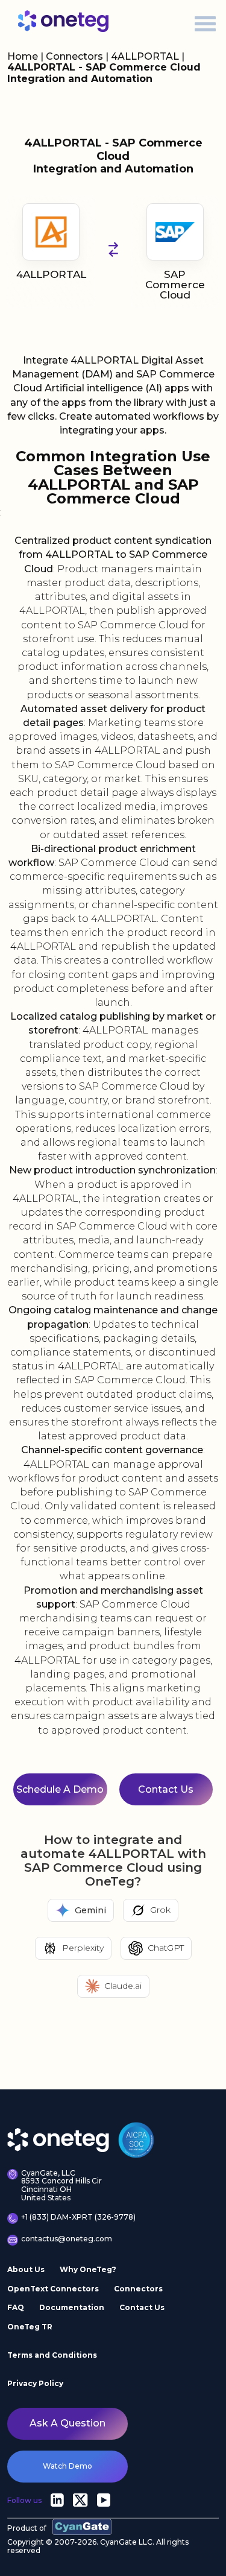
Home (23, 56)
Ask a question (67, 2423)
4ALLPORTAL (146, 56)
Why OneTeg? (88, 2269)
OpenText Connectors (53, 2289)
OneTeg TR (30, 2327)
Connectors (74, 56)
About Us (26, 2269)
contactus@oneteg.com (67, 2239)
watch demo (67, 2466)
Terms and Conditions (52, 2355)
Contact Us (142, 2307)
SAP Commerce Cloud (175, 285)
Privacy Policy (35, 2383)
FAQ (16, 2307)
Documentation (72, 2307)
